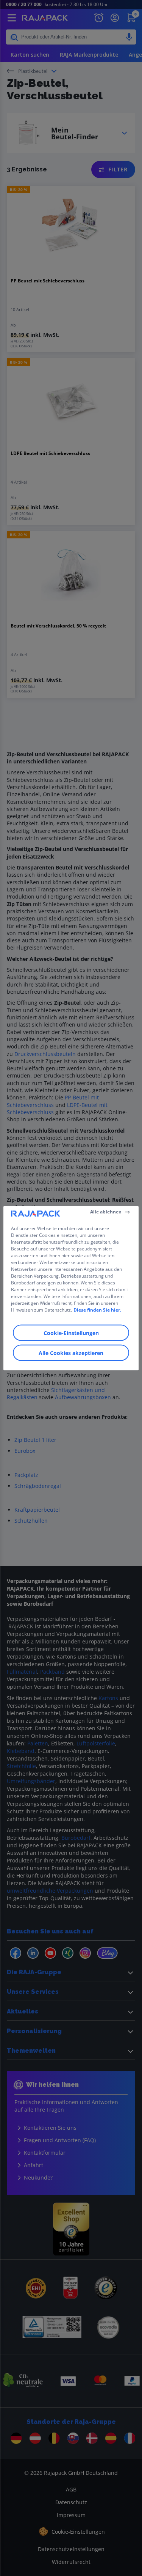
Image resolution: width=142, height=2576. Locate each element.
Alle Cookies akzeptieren (71, 1353)
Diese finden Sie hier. (97, 1310)
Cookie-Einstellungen (71, 1333)
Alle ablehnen (106, 1212)
